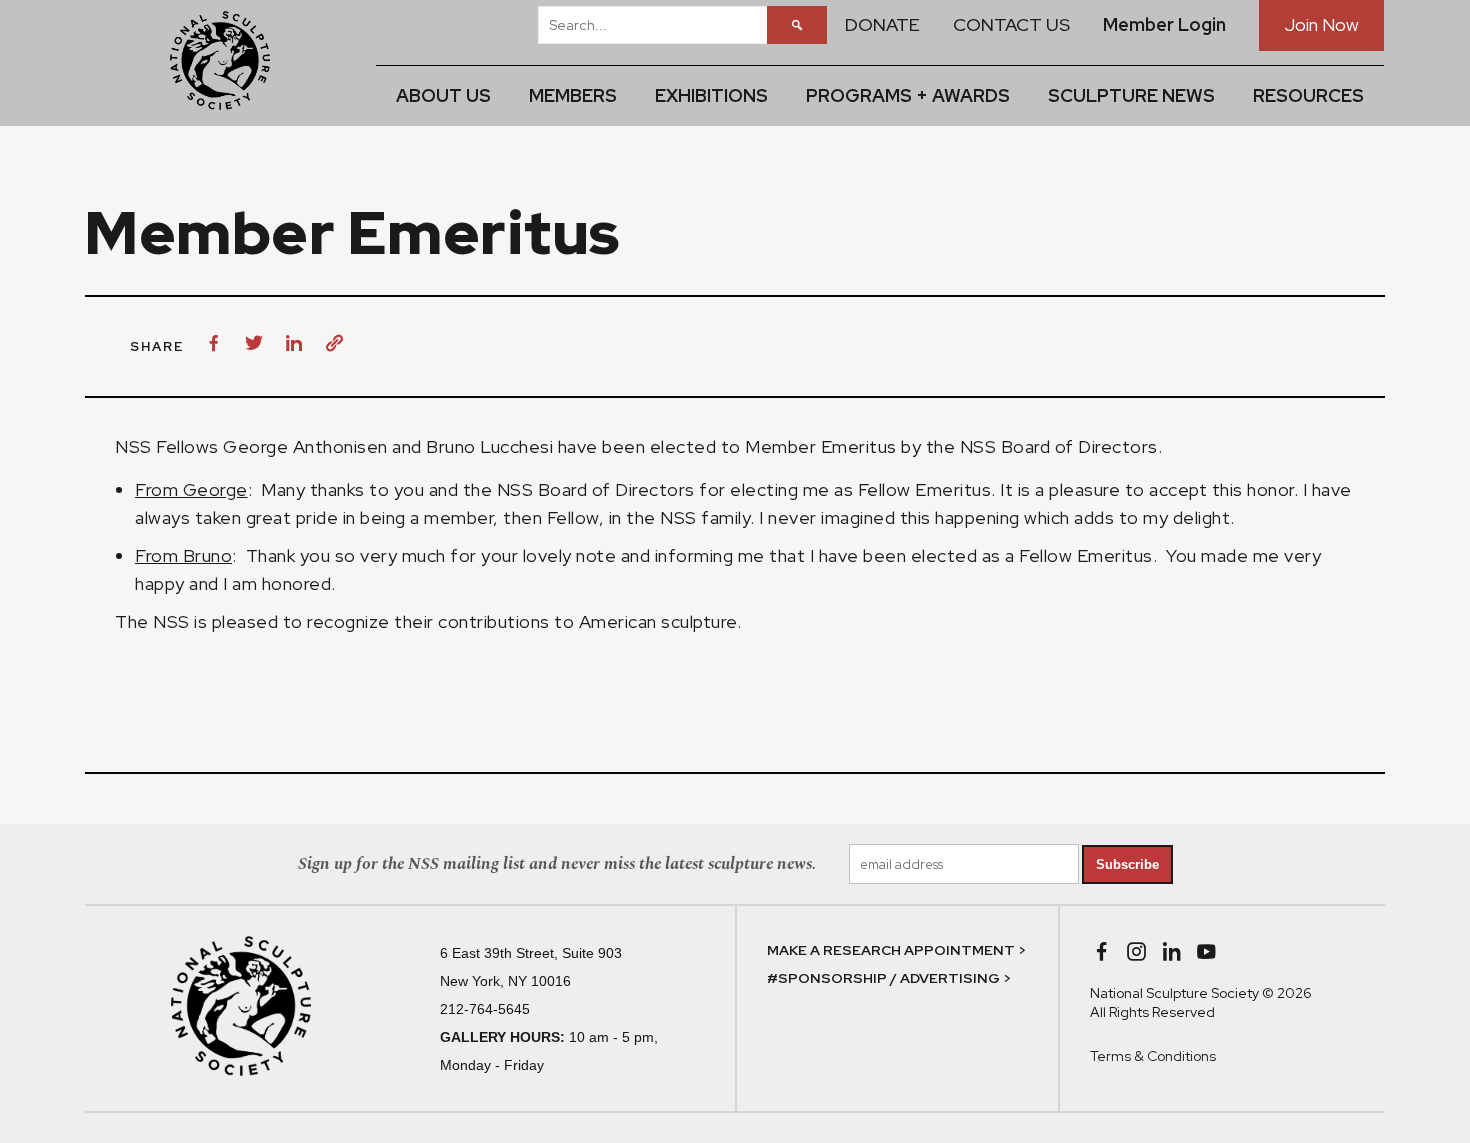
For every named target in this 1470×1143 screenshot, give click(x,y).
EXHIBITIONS (711, 95)
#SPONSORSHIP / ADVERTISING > (889, 978)
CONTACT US (1011, 24)
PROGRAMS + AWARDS (908, 95)
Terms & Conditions (1153, 1056)
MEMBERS (573, 95)
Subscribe (1127, 864)
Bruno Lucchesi (489, 446)
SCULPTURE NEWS (1131, 95)
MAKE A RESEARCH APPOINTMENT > (896, 950)
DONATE (882, 24)
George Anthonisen (305, 446)
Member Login (1164, 24)
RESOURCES (1308, 95)
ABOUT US (443, 95)
